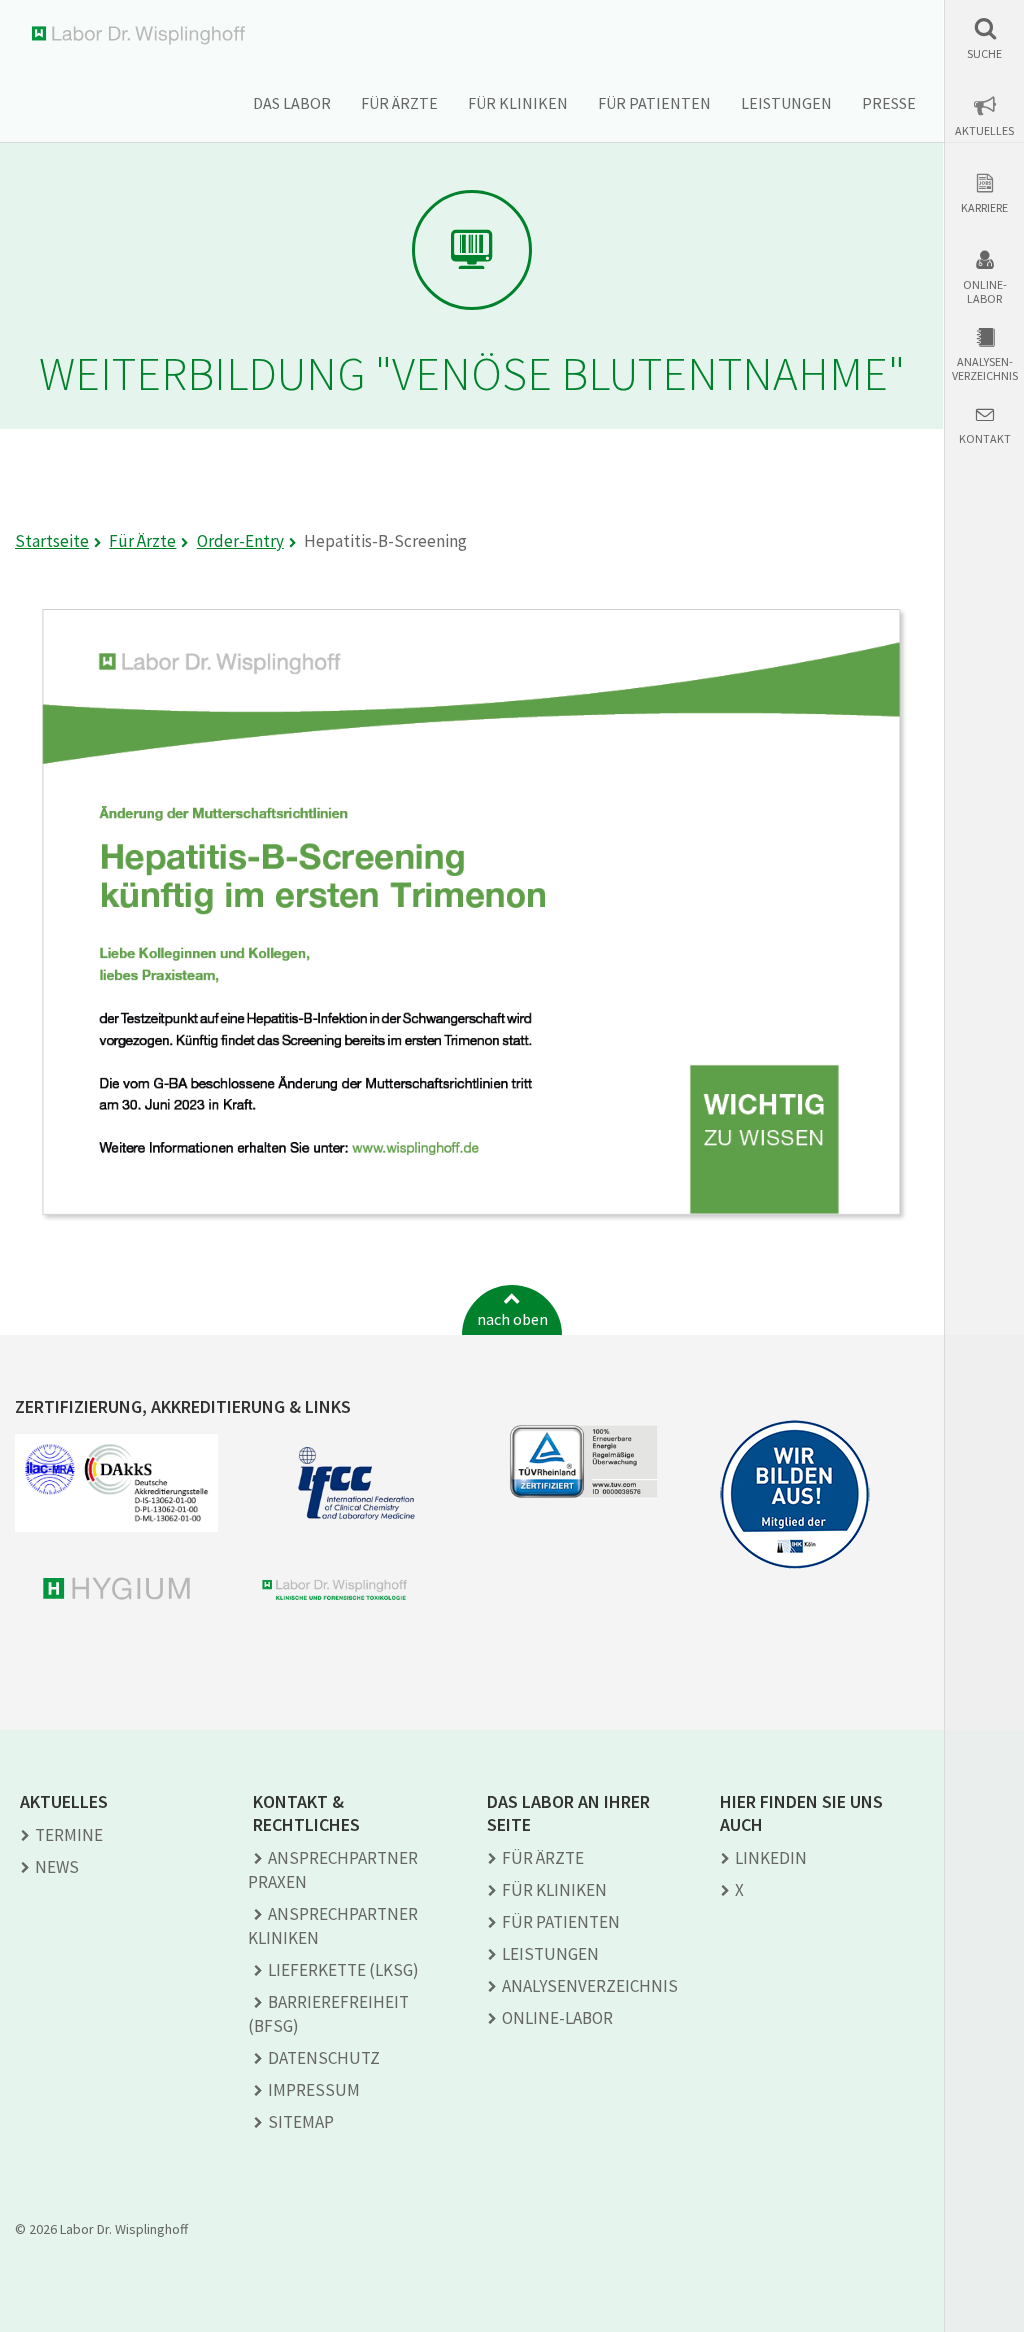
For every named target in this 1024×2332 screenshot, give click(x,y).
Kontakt (985, 439)
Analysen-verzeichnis (985, 369)
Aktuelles (984, 131)
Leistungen (786, 103)
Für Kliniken (518, 103)
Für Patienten (654, 103)
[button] (984, 38)
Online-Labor (985, 292)
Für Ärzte (399, 103)
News (57, 1867)
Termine (69, 1835)
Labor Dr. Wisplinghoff (142, 35)
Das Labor (292, 103)
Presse (889, 103)
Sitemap (301, 2122)
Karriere (984, 208)
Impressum (314, 2090)
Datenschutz (324, 2058)
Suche (984, 54)
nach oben (512, 1319)
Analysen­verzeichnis (590, 1986)
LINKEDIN (771, 1858)
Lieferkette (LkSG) (343, 1970)
